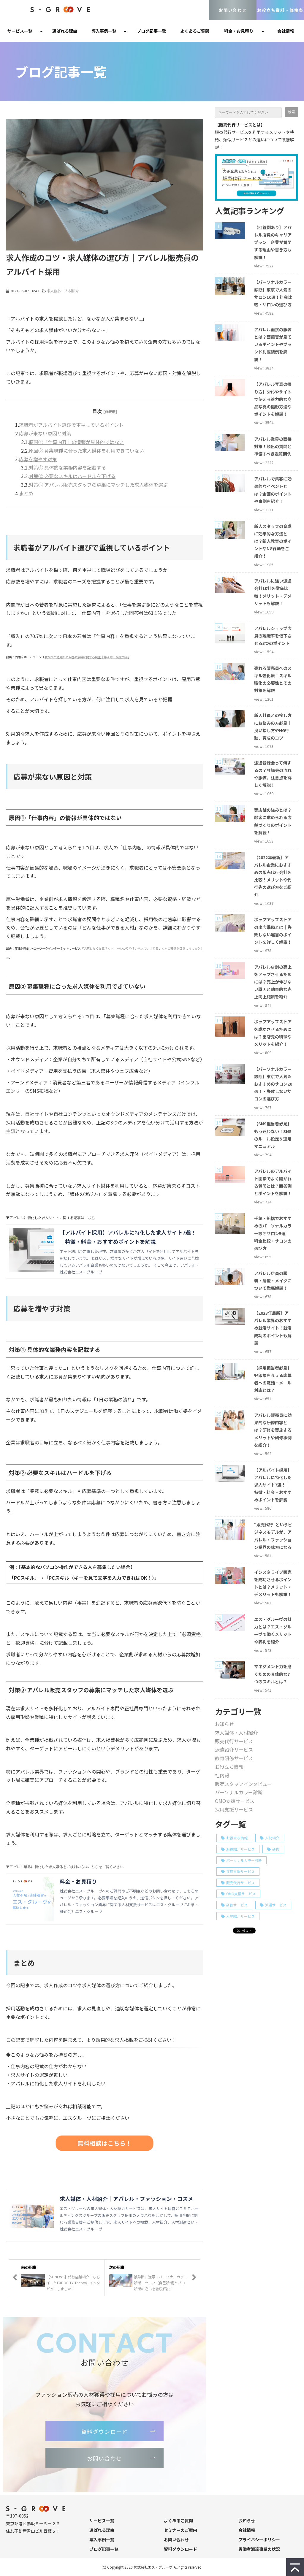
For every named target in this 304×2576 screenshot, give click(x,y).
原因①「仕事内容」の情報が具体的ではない (76, 442)
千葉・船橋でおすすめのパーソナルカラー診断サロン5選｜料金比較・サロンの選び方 (273, 1233)
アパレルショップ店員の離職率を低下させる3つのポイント (273, 636)
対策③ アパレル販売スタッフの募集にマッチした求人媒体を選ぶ (98, 485)
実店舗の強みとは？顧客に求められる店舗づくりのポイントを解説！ (273, 821)
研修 (276, 1849)
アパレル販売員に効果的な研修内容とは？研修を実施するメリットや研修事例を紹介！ (273, 1430)
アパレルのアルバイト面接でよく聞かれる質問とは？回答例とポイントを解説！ (273, 1182)
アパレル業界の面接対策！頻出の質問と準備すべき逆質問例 (273, 446)
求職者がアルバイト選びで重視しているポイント (71, 425)
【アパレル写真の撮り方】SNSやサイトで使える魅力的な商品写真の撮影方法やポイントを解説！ (273, 399)
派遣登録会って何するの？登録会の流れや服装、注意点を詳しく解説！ (273, 774)
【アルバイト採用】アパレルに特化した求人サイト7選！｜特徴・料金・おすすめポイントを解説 (273, 1485)
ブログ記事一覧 (151, 31)
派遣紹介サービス (234, 1749)
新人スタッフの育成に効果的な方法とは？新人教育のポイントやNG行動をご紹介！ (273, 541)
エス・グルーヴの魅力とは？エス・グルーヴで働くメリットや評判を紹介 (273, 1630)
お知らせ (224, 1724)
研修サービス (237, 1905)
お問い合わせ (233, 10)
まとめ (26, 493)
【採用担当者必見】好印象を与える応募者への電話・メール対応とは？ (273, 1379)
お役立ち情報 (229, 1767)
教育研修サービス (234, 1758)
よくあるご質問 (195, 31)
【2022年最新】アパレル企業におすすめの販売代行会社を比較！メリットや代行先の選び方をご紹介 (273, 876)
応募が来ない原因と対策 (45, 433)
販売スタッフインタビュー (243, 1784)
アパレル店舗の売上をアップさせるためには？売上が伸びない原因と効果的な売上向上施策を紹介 (273, 982)
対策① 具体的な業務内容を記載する (67, 467)
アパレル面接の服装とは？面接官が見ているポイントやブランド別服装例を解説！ (273, 344)
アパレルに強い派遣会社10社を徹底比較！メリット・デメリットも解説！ (273, 592)
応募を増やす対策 (38, 459)
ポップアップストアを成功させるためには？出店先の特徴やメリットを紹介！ (273, 1033)
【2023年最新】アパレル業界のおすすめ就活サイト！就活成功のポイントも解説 (273, 1328)
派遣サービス (276, 1905)
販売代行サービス (234, 1741)
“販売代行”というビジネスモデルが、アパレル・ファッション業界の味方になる (273, 1536)
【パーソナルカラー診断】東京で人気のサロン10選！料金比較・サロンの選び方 (273, 293)
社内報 (222, 1775)
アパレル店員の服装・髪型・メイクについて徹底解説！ (273, 1281)
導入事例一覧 (104, 31)
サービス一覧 (20, 31)
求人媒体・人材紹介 (63, 291)
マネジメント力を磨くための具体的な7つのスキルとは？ (273, 1674)
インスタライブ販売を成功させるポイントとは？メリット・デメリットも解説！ (273, 1583)
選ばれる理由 (65, 31)
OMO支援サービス (235, 1801)
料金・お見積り (239, 31)
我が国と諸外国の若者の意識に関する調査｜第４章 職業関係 (86, 657)
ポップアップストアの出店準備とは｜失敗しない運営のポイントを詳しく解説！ (273, 931)
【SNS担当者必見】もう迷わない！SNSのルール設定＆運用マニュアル (273, 1135)
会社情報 (286, 31)
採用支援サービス (234, 1809)
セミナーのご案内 (180, 2530)
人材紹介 (272, 1838)
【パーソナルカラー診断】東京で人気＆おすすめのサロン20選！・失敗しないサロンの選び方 (273, 1084)
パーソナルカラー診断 (239, 1792)
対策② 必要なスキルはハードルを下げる (72, 476)
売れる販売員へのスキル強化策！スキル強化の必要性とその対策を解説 (273, 679)
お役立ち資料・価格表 (280, 10)
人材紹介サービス (240, 1916)
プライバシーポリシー (259, 2539)
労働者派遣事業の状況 (259, 2549)
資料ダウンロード (105, 2431)
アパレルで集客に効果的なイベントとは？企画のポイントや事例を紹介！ (273, 490)
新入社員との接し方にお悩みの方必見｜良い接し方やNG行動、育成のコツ (273, 727)
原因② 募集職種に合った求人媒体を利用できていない (86, 451)
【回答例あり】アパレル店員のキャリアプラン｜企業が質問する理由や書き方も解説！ (273, 242)
